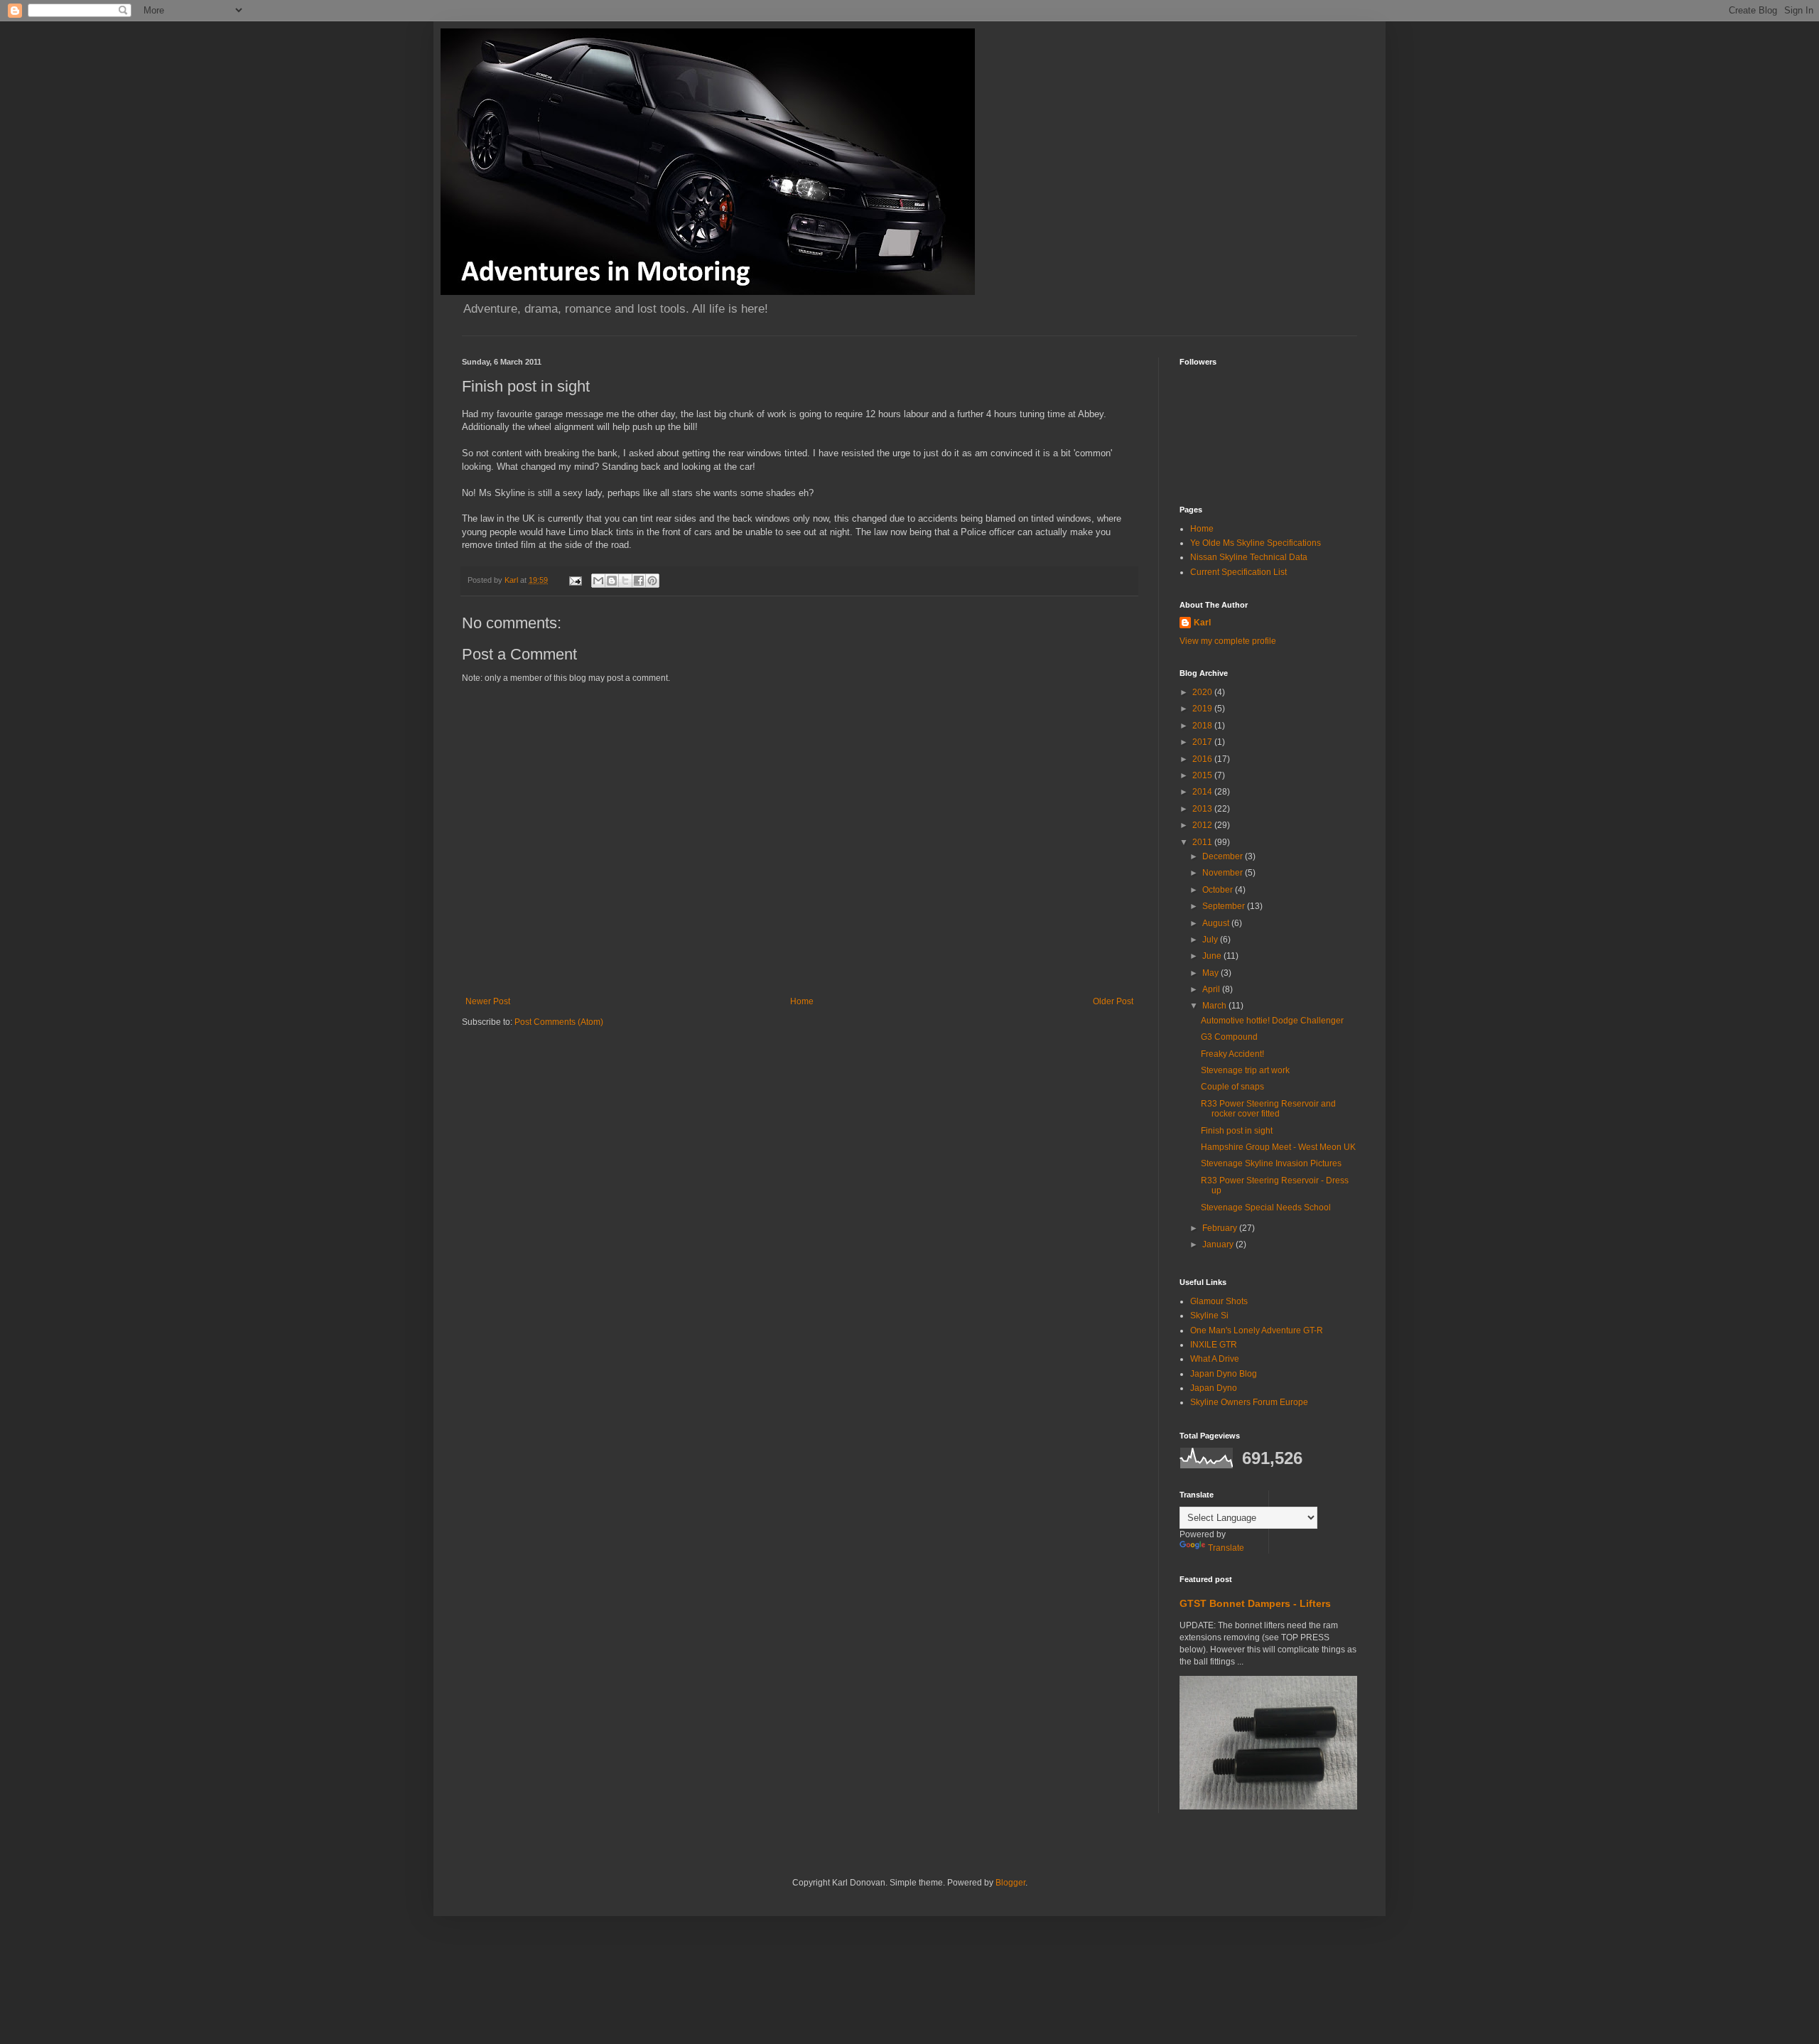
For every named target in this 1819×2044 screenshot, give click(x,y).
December (1224, 856)
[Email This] (598, 581)
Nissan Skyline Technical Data (1249, 557)
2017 (1203, 742)
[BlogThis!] (612, 581)
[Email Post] (575, 580)
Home (802, 1001)
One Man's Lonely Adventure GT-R (1257, 1330)
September (1225, 906)
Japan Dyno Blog (1224, 1374)
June (1213, 956)
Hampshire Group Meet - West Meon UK (1278, 1147)
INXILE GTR (1214, 1345)
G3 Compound (1229, 1037)
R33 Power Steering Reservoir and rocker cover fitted (1268, 1109)
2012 (1203, 825)
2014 (1203, 792)
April (1212, 989)
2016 (1203, 759)
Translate (1226, 1548)
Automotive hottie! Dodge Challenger (1272, 1021)
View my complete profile (1228, 641)
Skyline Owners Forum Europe (1249, 1402)
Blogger (1010, 1883)
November (1224, 873)
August (1217, 923)
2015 (1203, 775)
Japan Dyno (1214, 1388)
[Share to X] (625, 581)
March (1215, 1006)
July (1211, 940)
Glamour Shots (1219, 1301)
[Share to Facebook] (639, 581)
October (1219, 890)
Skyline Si (1209, 1316)
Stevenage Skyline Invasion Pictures (1271, 1163)
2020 (1203, 692)
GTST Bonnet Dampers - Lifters (1255, 1603)
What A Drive (1215, 1359)
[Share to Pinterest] (652, 581)
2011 (1203, 842)
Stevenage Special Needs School (1266, 1207)
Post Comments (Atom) (559, 1022)
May (1211, 973)
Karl (1202, 623)
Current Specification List (1238, 572)
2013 (1203, 809)
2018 (1203, 726)
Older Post (1113, 1001)
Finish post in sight (1237, 1131)
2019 (1203, 709)
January (1219, 1244)
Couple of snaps (1232, 1087)
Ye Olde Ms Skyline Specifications (1256, 543)
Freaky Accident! (1232, 1054)
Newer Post (488, 1001)
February (1221, 1228)
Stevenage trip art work (1245, 1070)
